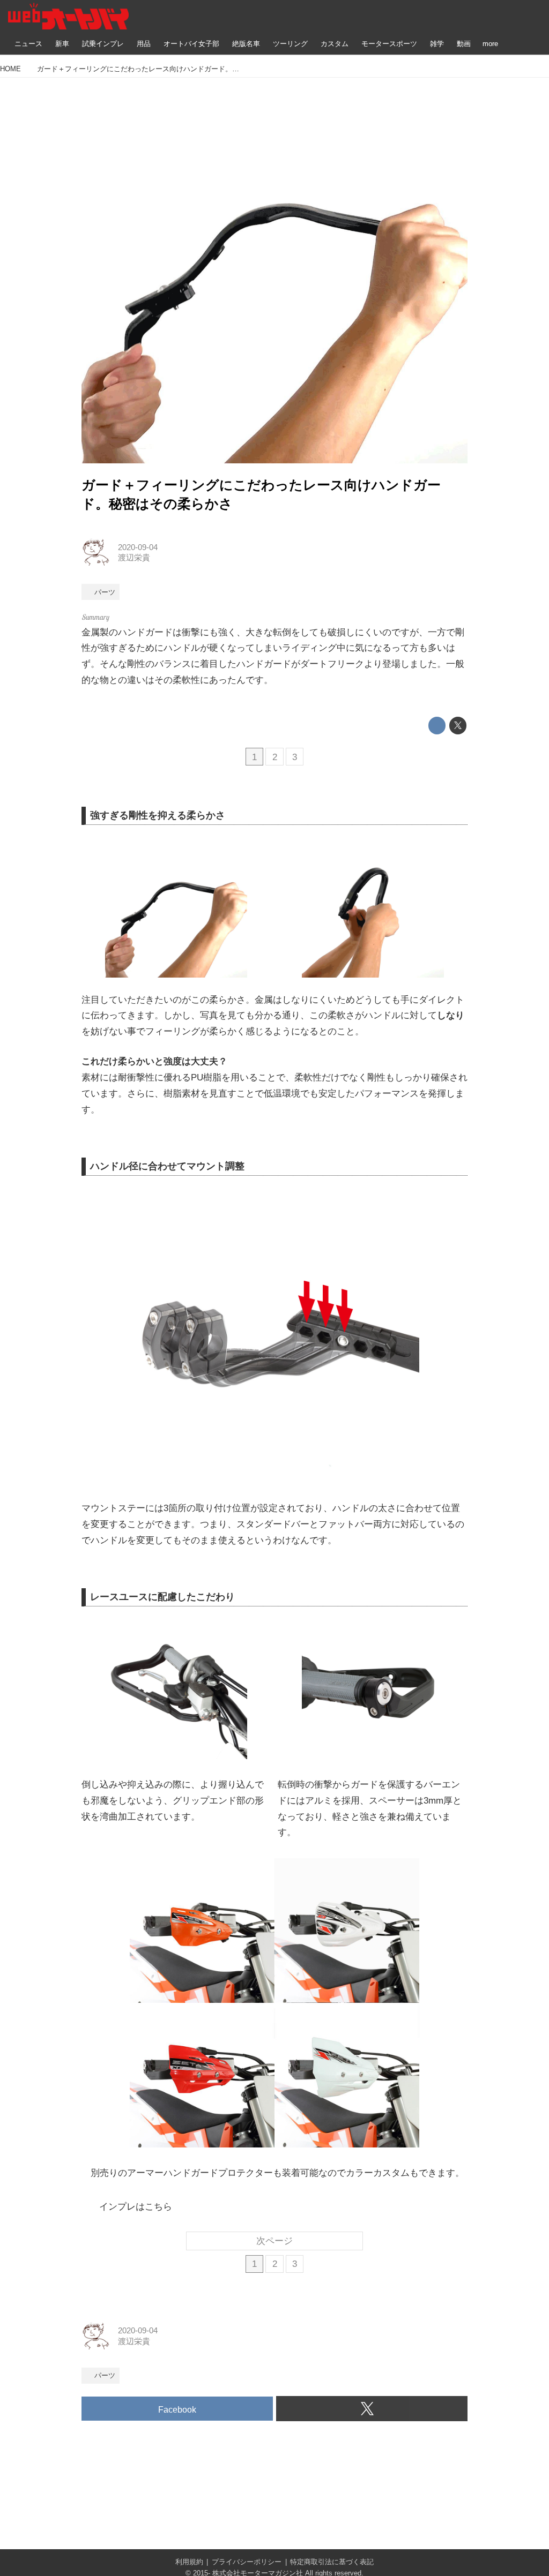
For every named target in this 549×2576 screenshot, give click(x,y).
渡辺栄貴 (134, 558)
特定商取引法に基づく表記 (332, 2562)
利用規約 (189, 2562)
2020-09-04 (138, 547)
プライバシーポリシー (247, 2562)
